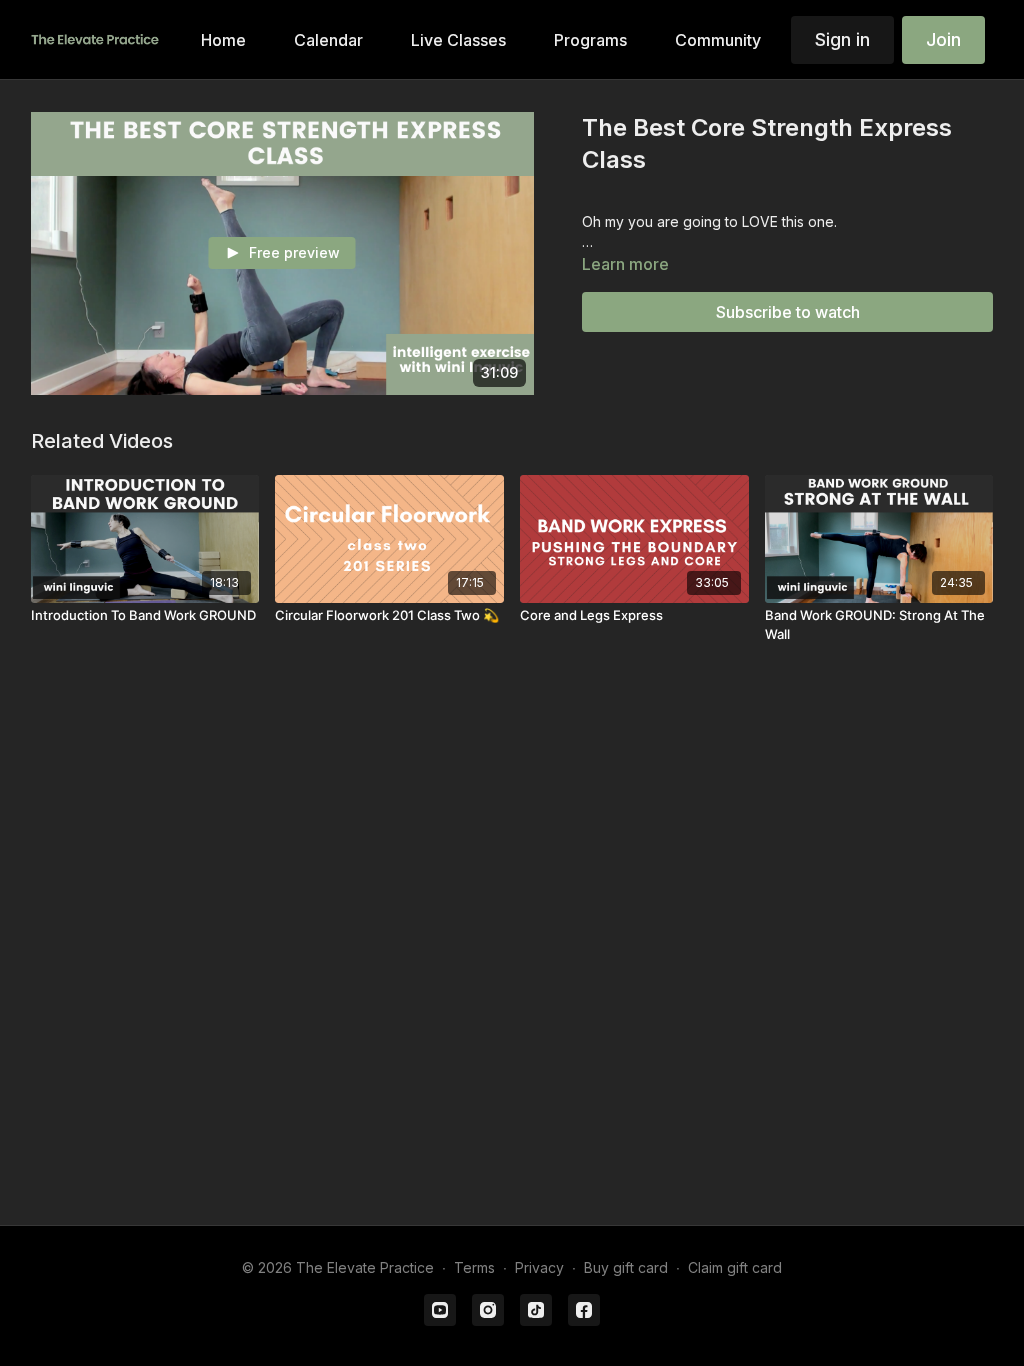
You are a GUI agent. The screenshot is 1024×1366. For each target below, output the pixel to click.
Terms (474, 1267)
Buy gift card (626, 1267)
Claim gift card (735, 1267)
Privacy (539, 1267)
